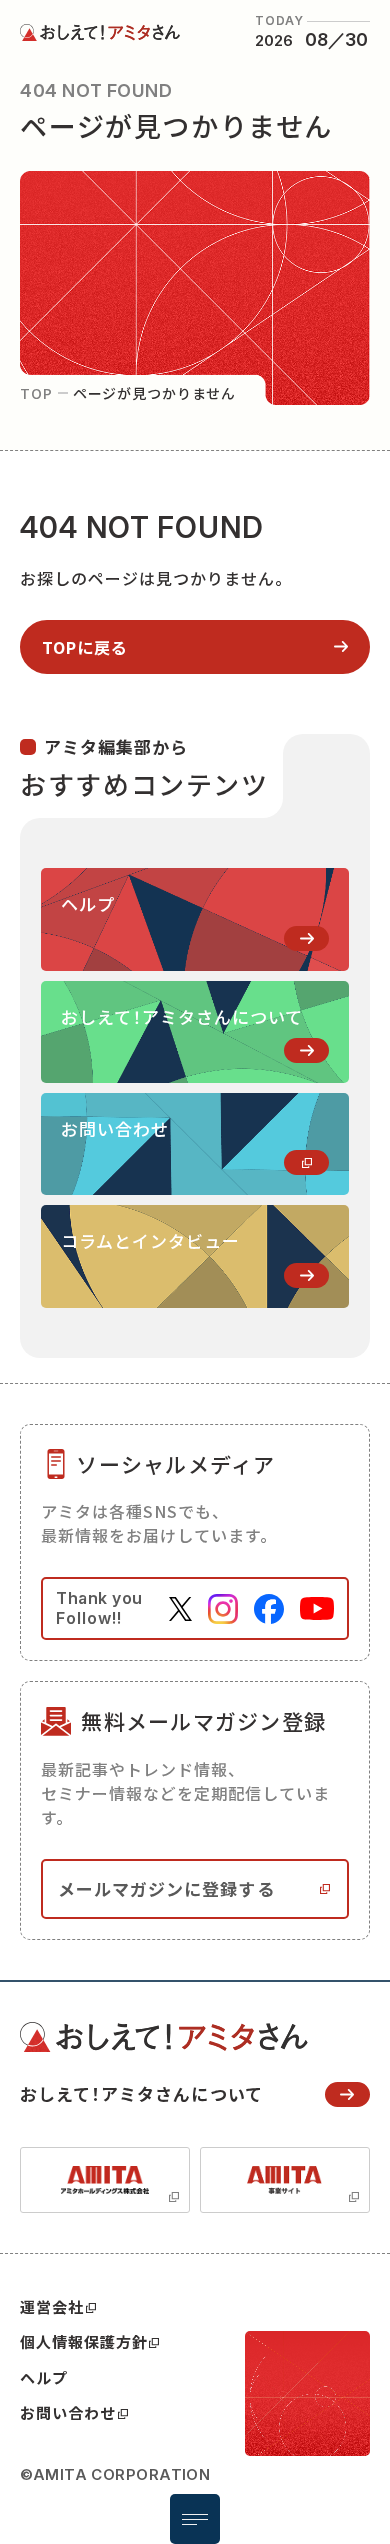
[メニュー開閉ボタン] (195, 2519)
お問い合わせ (67, 2412)
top (36, 393)
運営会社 (52, 2306)
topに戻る (85, 647)
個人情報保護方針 (83, 2341)
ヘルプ (44, 2377)
